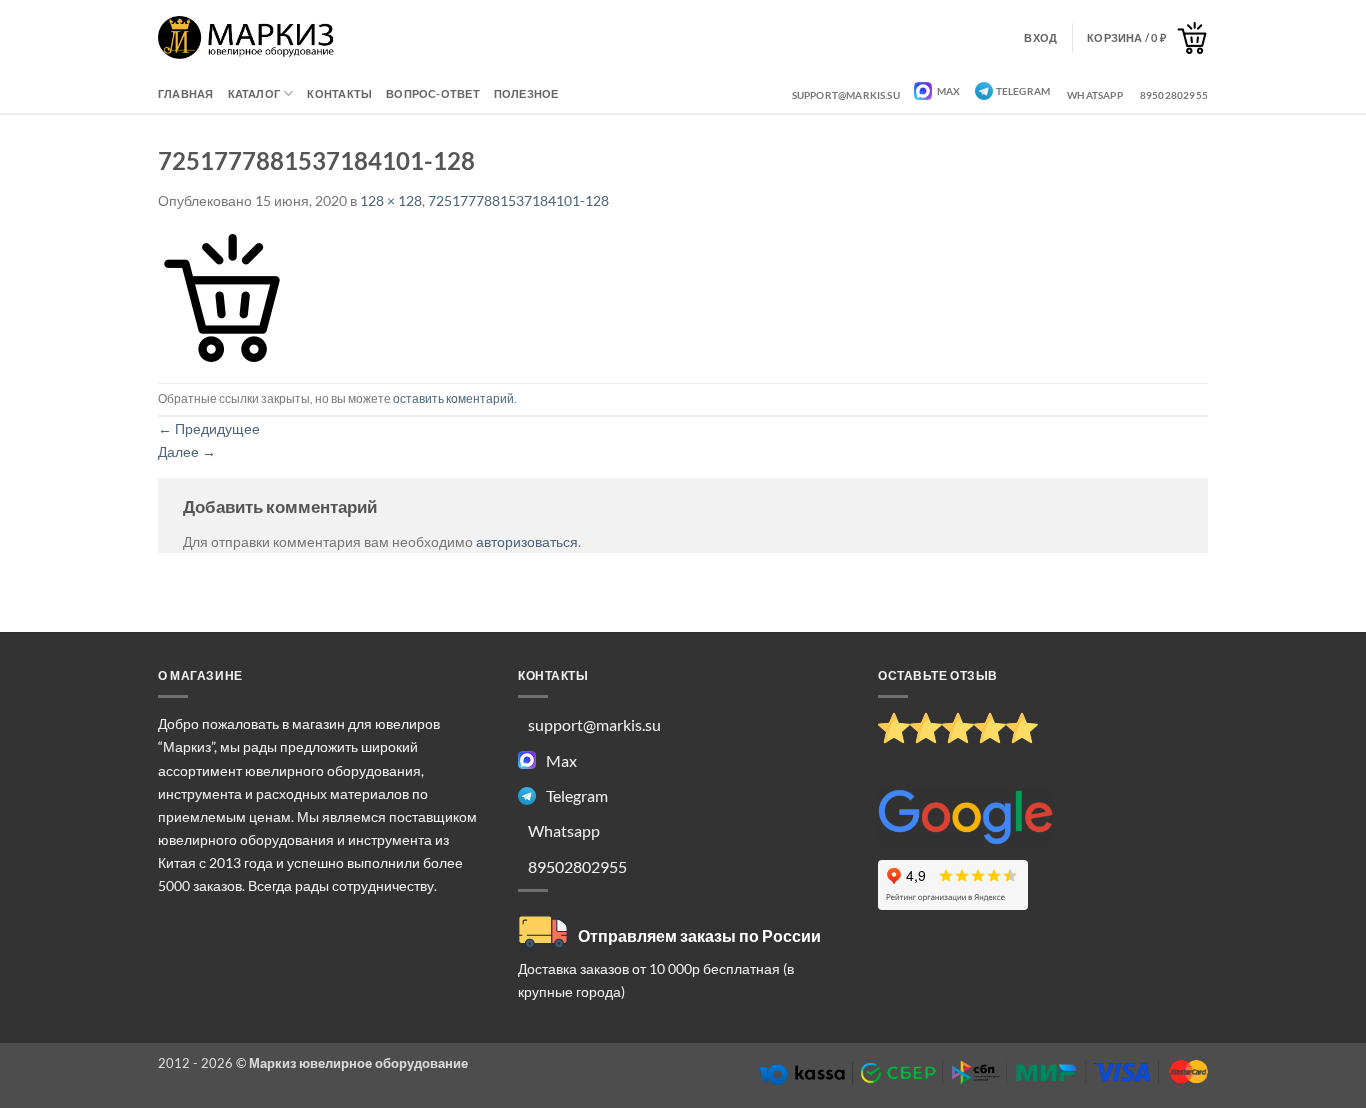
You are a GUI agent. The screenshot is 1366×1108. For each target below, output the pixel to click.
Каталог (254, 93)
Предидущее (209, 428)
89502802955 (1174, 95)
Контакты (339, 93)
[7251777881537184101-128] (222, 295)
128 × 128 (391, 200)
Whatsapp (1095, 95)
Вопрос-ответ (433, 93)
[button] (1147, 38)
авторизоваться (527, 541)
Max (948, 91)
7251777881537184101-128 (518, 200)
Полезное (526, 93)
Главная (186, 93)
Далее (187, 451)
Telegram (1023, 91)
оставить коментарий (453, 398)
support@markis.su (846, 95)
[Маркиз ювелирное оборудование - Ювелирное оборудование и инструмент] (246, 37)
